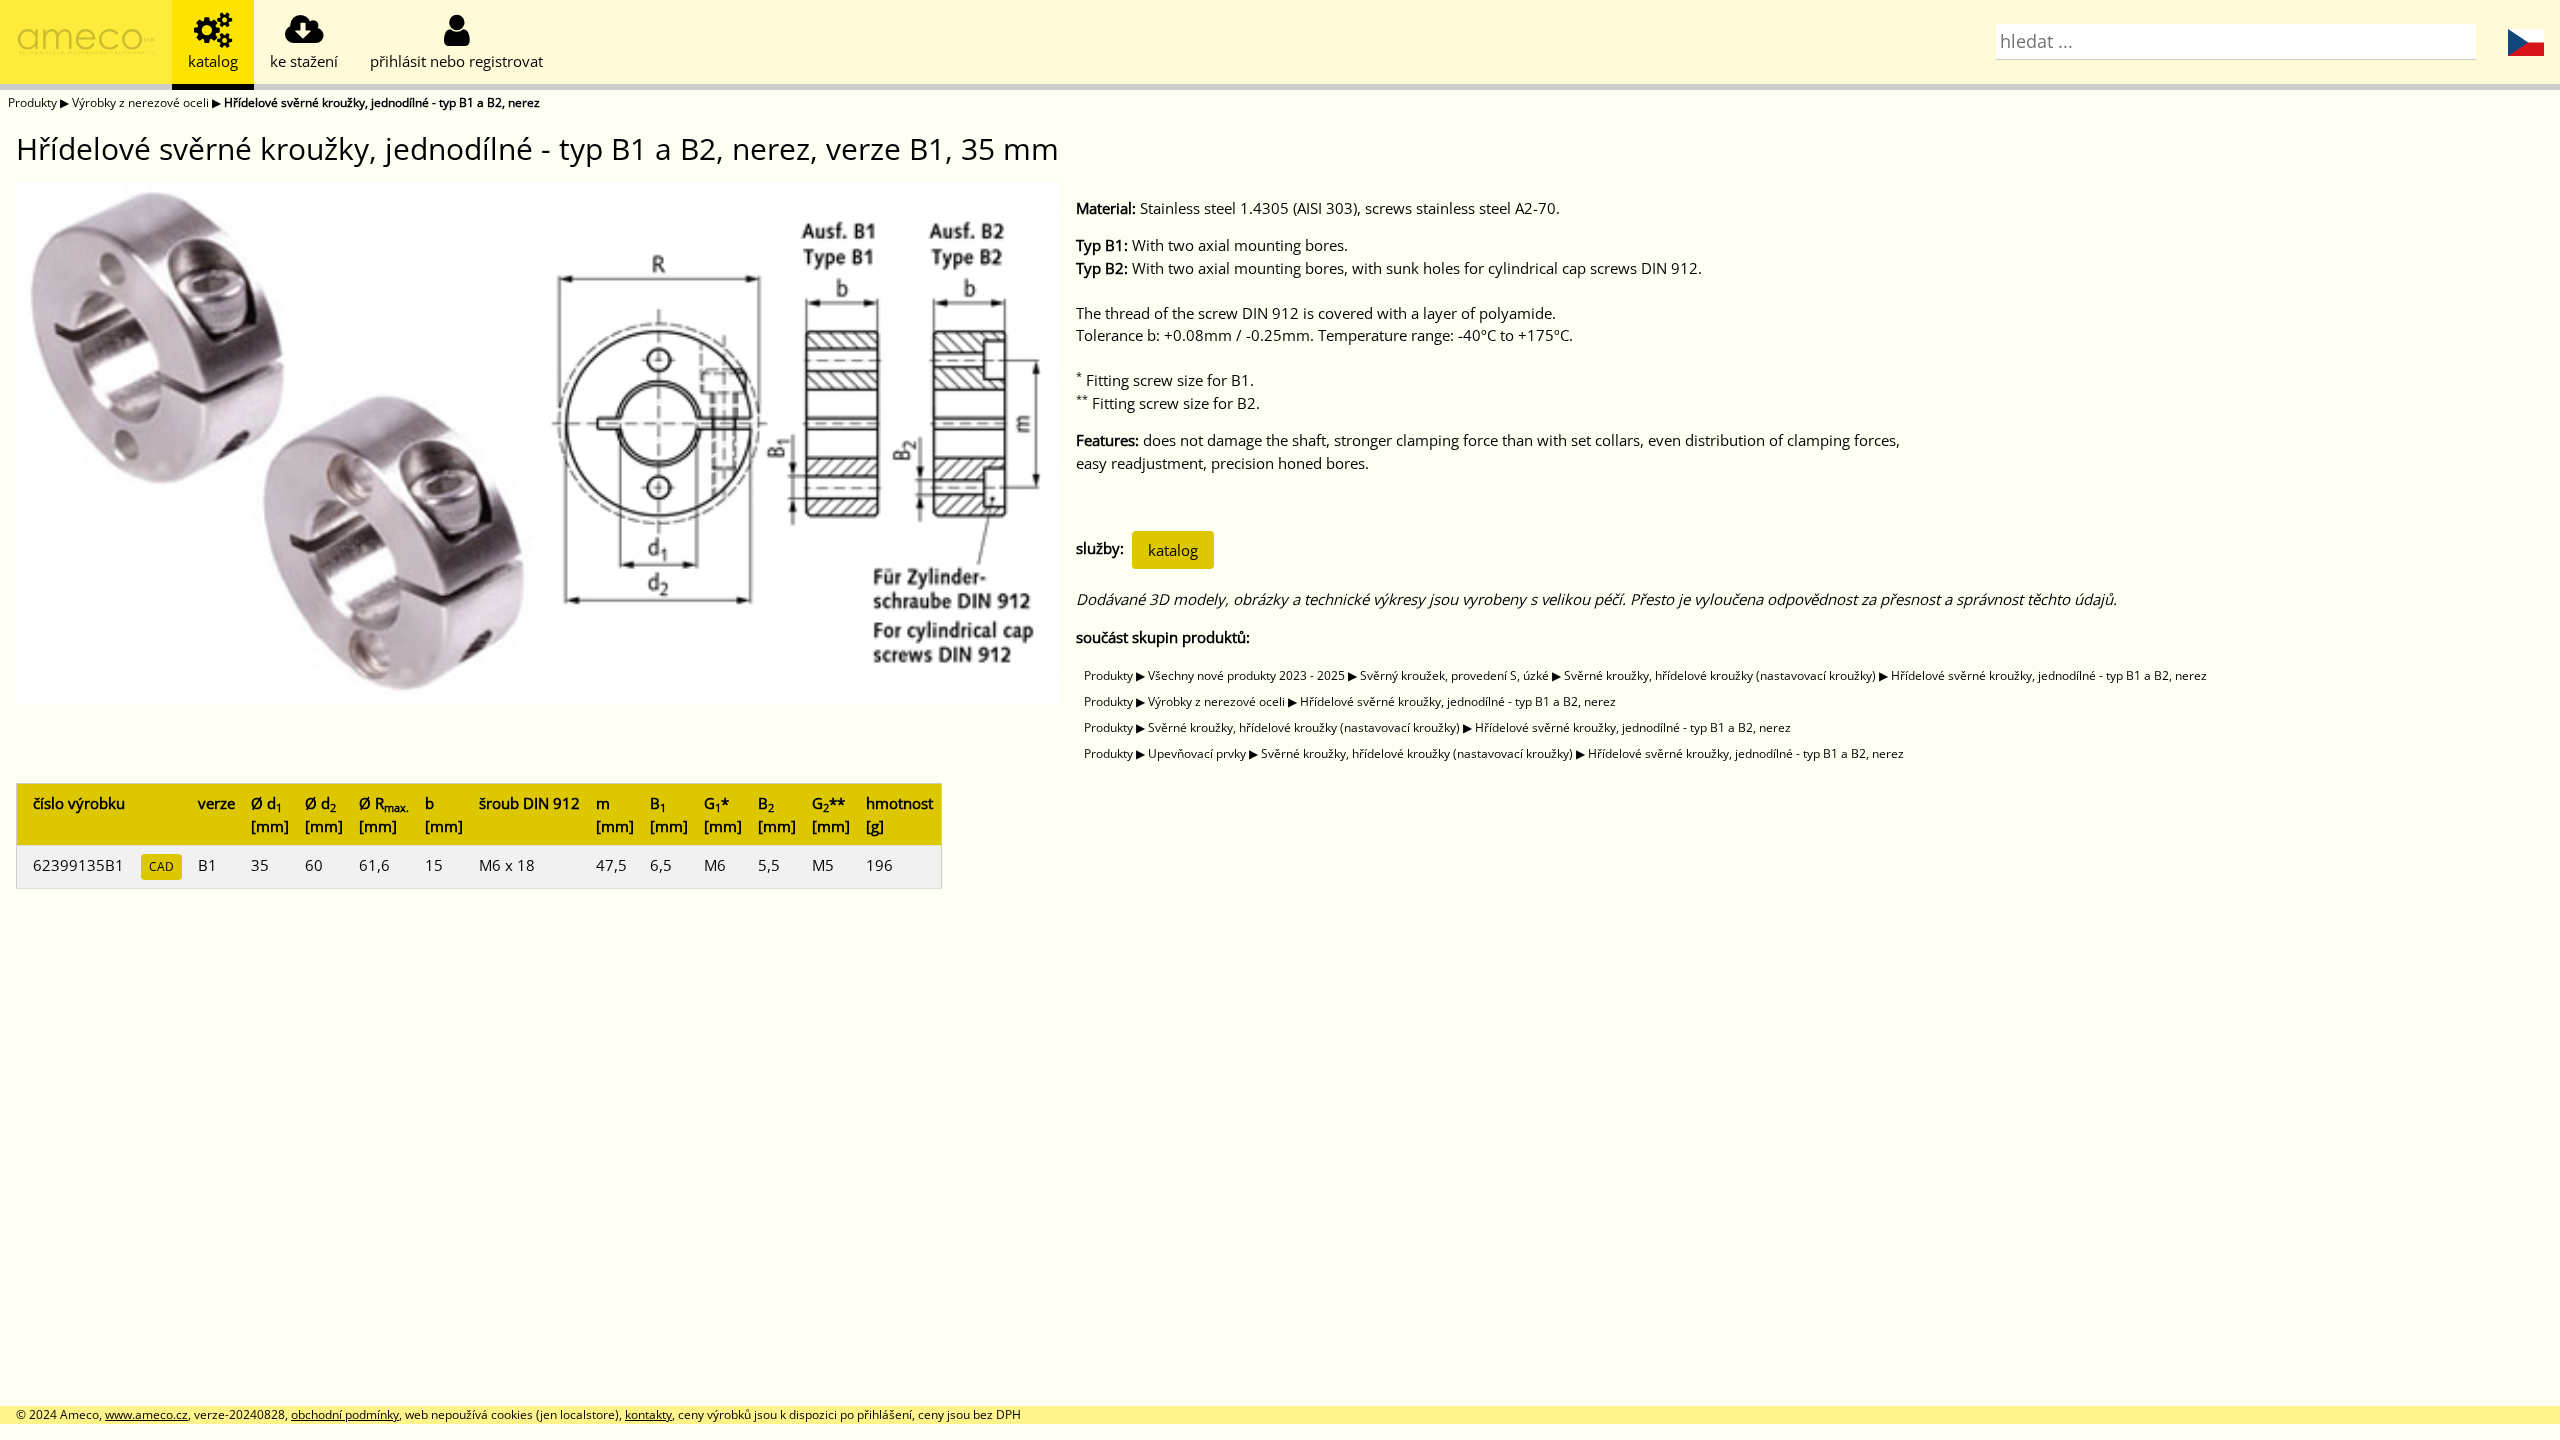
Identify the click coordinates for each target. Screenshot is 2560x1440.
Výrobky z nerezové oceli (140, 102)
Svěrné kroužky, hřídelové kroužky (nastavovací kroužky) (1720, 675)
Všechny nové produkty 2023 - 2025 (1246, 675)
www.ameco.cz (146, 1414)
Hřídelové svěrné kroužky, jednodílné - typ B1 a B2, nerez (382, 102)
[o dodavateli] (86, 45)
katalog (1173, 550)
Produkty (32, 102)
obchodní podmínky (345, 1414)
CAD (161, 866)
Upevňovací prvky (1197, 753)
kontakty (648, 1414)
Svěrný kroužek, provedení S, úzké (1454, 675)
